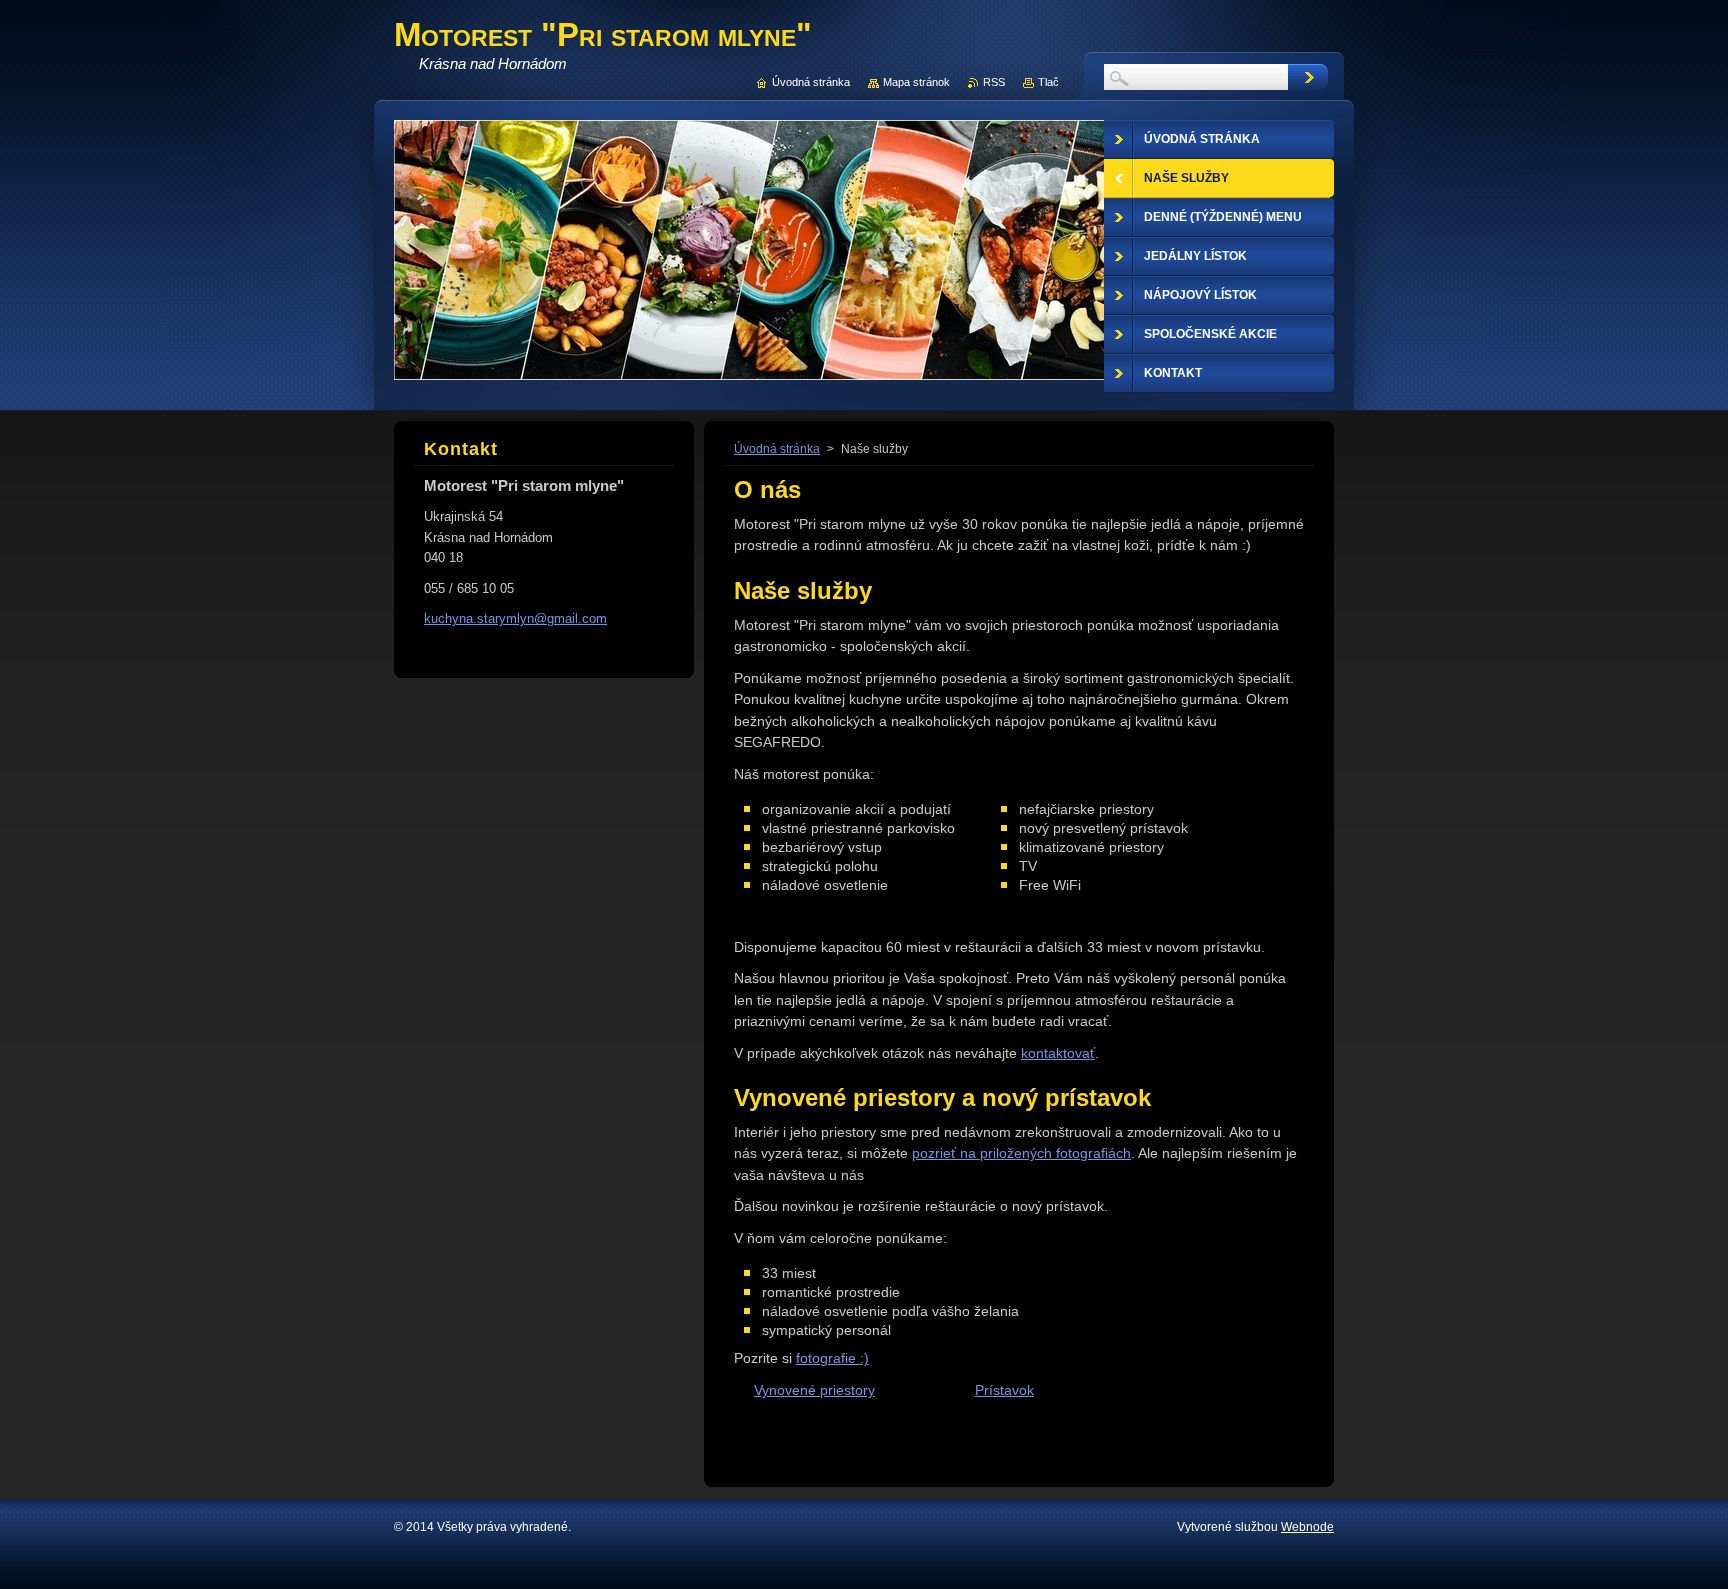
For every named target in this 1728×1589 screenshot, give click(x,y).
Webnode (1307, 1527)
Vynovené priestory (814, 1390)
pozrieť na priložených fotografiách (1021, 1153)
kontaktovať (1058, 1053)
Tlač (1048, 82)
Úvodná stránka (777, 449)
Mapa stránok (916, 82)
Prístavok (1004, 1390)
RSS (994, 82)
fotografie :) (832, 1358)
